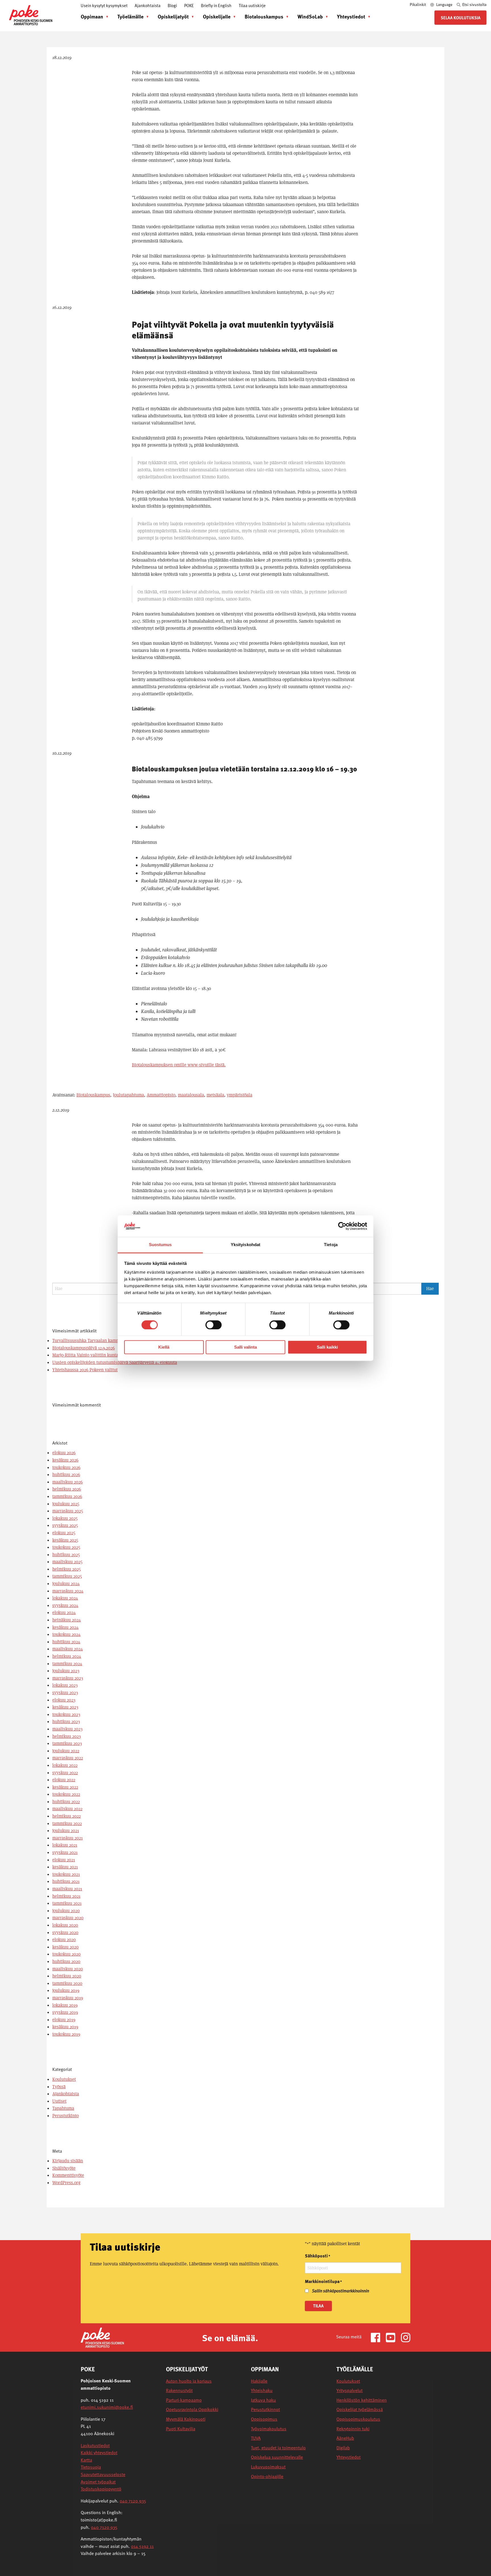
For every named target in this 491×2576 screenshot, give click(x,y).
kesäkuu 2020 (65, 1947)
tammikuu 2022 (67, 1823)
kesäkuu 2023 (65, 1707)
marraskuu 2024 (68, 1591)
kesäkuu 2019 (65, 2027)
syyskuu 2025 (65, 1525)
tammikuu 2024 (67, 1664)
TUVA (256, 2438)
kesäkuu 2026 (65, 1460)
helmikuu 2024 (67, 1656)
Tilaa (318, 2306)
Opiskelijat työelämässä (360, 2409)
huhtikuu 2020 (66, 1961)
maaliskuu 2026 (67, 1482)
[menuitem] (93, 16)
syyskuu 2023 (65, 1693)
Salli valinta (246, 1347)
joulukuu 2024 (66, 1584)
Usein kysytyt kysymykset (104, 5)
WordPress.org (66, 2183)
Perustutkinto (65, 2116)
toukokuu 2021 (66, 1874)
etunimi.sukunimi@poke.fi (107, 2407)
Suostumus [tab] (160, 1245)
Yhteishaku (262, 2390)
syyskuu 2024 (65, 1605)
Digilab (343, 2448)
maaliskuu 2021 (67, 1889)
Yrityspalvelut (349, 2390)
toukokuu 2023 (66, 1714)
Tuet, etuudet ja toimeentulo (278, 2448)
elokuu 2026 (64, 1453)
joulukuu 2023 (66, 1671)
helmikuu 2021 (66, 1896)
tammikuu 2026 (67, 1496)
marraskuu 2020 (68, 1918)
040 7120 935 (133, 2501)
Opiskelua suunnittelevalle (277, 2457)
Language (444, 4)
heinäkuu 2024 (67, 1620)
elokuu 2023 (64, 1700)
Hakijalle (259, 2381)
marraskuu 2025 (68, 1511)
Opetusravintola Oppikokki (192, 2409)
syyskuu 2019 (65, 2012)
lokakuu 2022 (65, 1765)
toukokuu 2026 (66, 1467)
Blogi (172, 5)
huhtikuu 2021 (66, 1881)
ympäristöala (240, 1095)
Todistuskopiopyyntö (101, 2489)
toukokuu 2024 (66, 1634)
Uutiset (59, 2101)
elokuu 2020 (64, 1940)
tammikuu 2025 (67, 1576)
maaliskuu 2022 (67, 1809)
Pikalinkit (418, 4)
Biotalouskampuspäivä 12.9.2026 (84, 1348)
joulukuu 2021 (66, 1831)
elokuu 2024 (64, 1613)
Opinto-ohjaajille (267, 2476)
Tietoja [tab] (331, 1245)
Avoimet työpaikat (98, 2482)
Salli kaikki (327, 1347)
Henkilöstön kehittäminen (362, 2400)
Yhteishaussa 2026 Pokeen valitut (85, 1370)
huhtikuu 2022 (66, 1802)
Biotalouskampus (264, 16)
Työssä (59, 2087)
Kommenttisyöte (68, 2175)
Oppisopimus (264, 2419)
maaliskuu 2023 (67, 1729)
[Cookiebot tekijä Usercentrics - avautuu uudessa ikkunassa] (342, 1226)
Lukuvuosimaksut (268, 2467)
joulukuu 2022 (66, 1751)
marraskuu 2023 (68, 1678)
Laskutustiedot (95, 2445)
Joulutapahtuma (128, 1095)
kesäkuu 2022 (65, 1787)
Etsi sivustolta (474, 4)
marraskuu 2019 (68, 1998)
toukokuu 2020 (66, 1954)
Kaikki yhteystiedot (99, 2452)
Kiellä (164, 1347)
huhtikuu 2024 (66, 1642)
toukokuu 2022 (66, 1794)
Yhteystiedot (351, 16)
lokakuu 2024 (65, 1598)
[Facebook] (378, 2337)
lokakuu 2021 (65, 1845)
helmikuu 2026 (67, 1489)
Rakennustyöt (179, 2390)
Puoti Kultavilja (181, 2429)
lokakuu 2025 (65, 1518)
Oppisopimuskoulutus (358, 2419)
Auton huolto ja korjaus (189, 2381)
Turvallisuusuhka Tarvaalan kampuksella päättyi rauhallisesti (113, 1341)
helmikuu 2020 (67, 1976)
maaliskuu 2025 (67, 1562)
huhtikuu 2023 (66, 1722)
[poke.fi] (31, 15)
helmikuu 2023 (66, 1736)
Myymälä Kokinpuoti (186, 2419)
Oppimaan (92, 16)
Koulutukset (64, 2079)
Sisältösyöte (64, 2168)
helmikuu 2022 (66, 1816)
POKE (189, 5)
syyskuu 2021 (65, 1852)
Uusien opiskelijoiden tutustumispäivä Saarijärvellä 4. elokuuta (115, 1362)
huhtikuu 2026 (66, 1475)
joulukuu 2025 (66, 1504)
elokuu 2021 (64, 1860)
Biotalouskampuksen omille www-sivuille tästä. (179, 1065)
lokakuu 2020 (65, 1925)
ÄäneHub (345, 2438)
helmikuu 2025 (66, 1569)
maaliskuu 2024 (68, 1649)
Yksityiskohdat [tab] (246, 1245)
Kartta (86, 2460)
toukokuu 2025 (66, 1547)
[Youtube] (393, 2337)
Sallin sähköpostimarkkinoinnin (341, 2291)
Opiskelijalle (217, 16)
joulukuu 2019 (66, 1990)
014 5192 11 (142, 2546)
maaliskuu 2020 (68, 1969)
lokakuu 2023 (65, 1685)
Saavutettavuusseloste (103, 2474)
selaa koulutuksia (461, 18)
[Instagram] (406, 2337)
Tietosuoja (91, 2467)
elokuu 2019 (64, 2020)
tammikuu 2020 (67, 1983)
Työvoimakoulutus (269, 2429)
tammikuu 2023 (67, 1743)
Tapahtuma (63, 2108)
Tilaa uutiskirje (252, 5)
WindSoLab (310, 16)
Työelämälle (130, 16)
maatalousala (191, 1095)
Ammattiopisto (161, 1095)
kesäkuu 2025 (65, 1540)
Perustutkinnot (265, 2409)
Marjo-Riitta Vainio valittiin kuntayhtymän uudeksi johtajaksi (112, 1355)
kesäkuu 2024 (65, 1627)
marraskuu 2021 (67, 1838)
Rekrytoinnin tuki (353, 2429)
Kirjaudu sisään (68, 2161)
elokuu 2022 (64, 1780)
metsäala (215, 1095)
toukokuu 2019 (66, 2034)
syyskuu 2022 (65, 1773)
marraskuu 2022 (68, 1758)
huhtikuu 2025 (66, 1555)
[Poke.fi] (102, 2337)
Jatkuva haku (263, 2400)
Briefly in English (216, 5)
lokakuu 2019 (65, 2005)
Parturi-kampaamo (184, 2400)
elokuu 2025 (64, 1533)
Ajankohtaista (148, 5)
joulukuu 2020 (66, 1911)
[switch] (214, 1325)
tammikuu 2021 (67, 1903)
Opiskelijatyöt (173, 16)
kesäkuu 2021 (65, 1867)
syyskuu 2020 (65, 1932)
